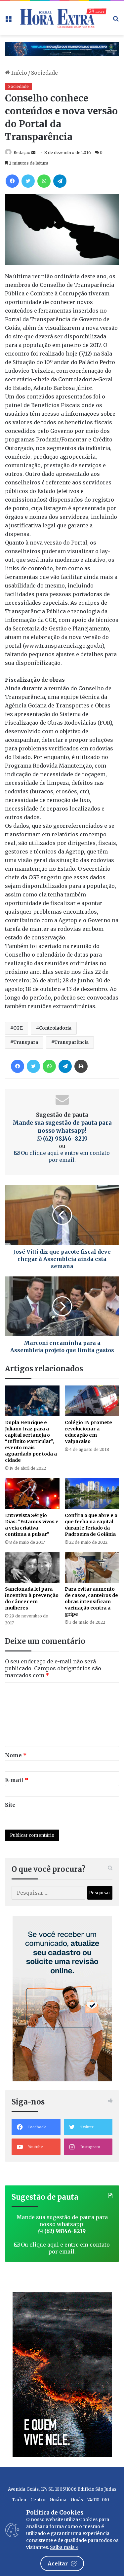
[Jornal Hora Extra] (62, 18)
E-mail (17, 1780)
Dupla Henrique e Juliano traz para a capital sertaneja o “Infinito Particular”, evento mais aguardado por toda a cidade (31, 1441)
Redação (22, 152)
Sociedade (44, 73)
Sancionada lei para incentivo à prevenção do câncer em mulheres (32, 1598)
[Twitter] (28, 181)
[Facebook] (12, 181)
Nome (16, 1755)
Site (10, 1805)
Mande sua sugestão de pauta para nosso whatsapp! (62, 1131)
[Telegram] (60, 181)
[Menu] (8, 21)
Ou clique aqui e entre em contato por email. (65, 1156)
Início (19, 73)
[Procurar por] (116, 21)
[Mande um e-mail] (33, 152)
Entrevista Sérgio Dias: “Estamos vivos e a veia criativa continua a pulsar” (32, 1525)
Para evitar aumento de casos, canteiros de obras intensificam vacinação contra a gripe (91, 1602)
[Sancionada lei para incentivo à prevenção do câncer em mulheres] (32, 1568)
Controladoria (55, 1028)
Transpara (26, 1042)
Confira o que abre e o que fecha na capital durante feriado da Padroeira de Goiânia (91, 1525)
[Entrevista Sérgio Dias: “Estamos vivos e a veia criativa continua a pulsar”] (32, 1494)
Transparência (71, 1042)
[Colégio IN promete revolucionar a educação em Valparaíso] (92, 1401)
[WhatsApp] (44, 181)
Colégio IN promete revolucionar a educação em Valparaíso (88, 1432)
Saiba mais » (64, 2547)
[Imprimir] (81, 1066)
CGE (18, 1028)
